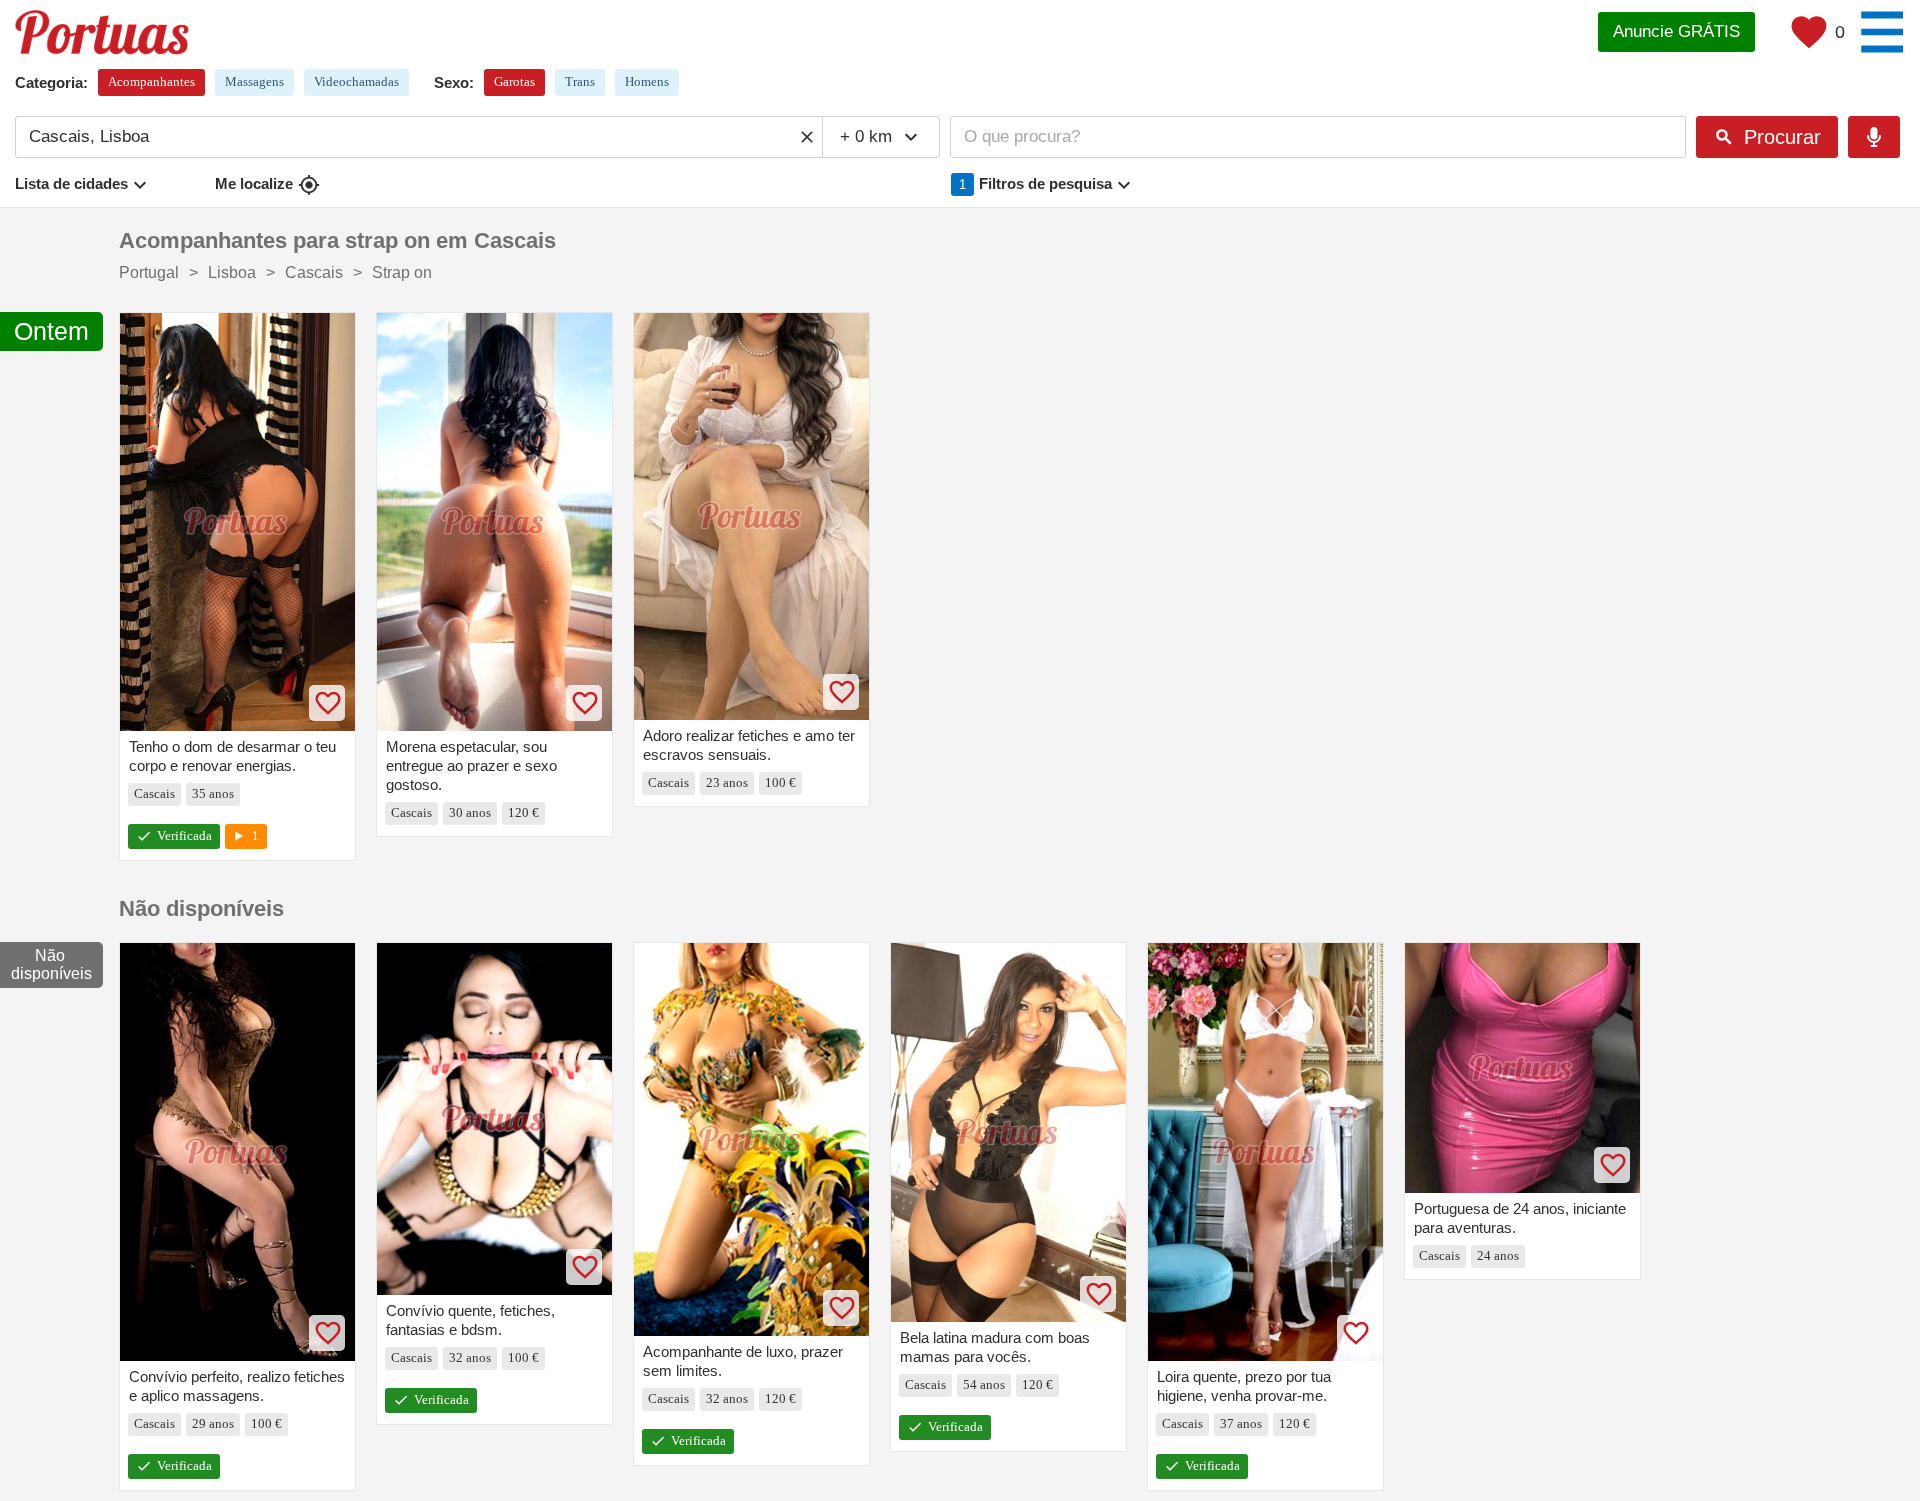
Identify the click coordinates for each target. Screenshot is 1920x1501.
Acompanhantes (151, 81)
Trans (580, 81)
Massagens (254, 81)
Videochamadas (356, 81)
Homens (647, 81)
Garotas (514, 81)
